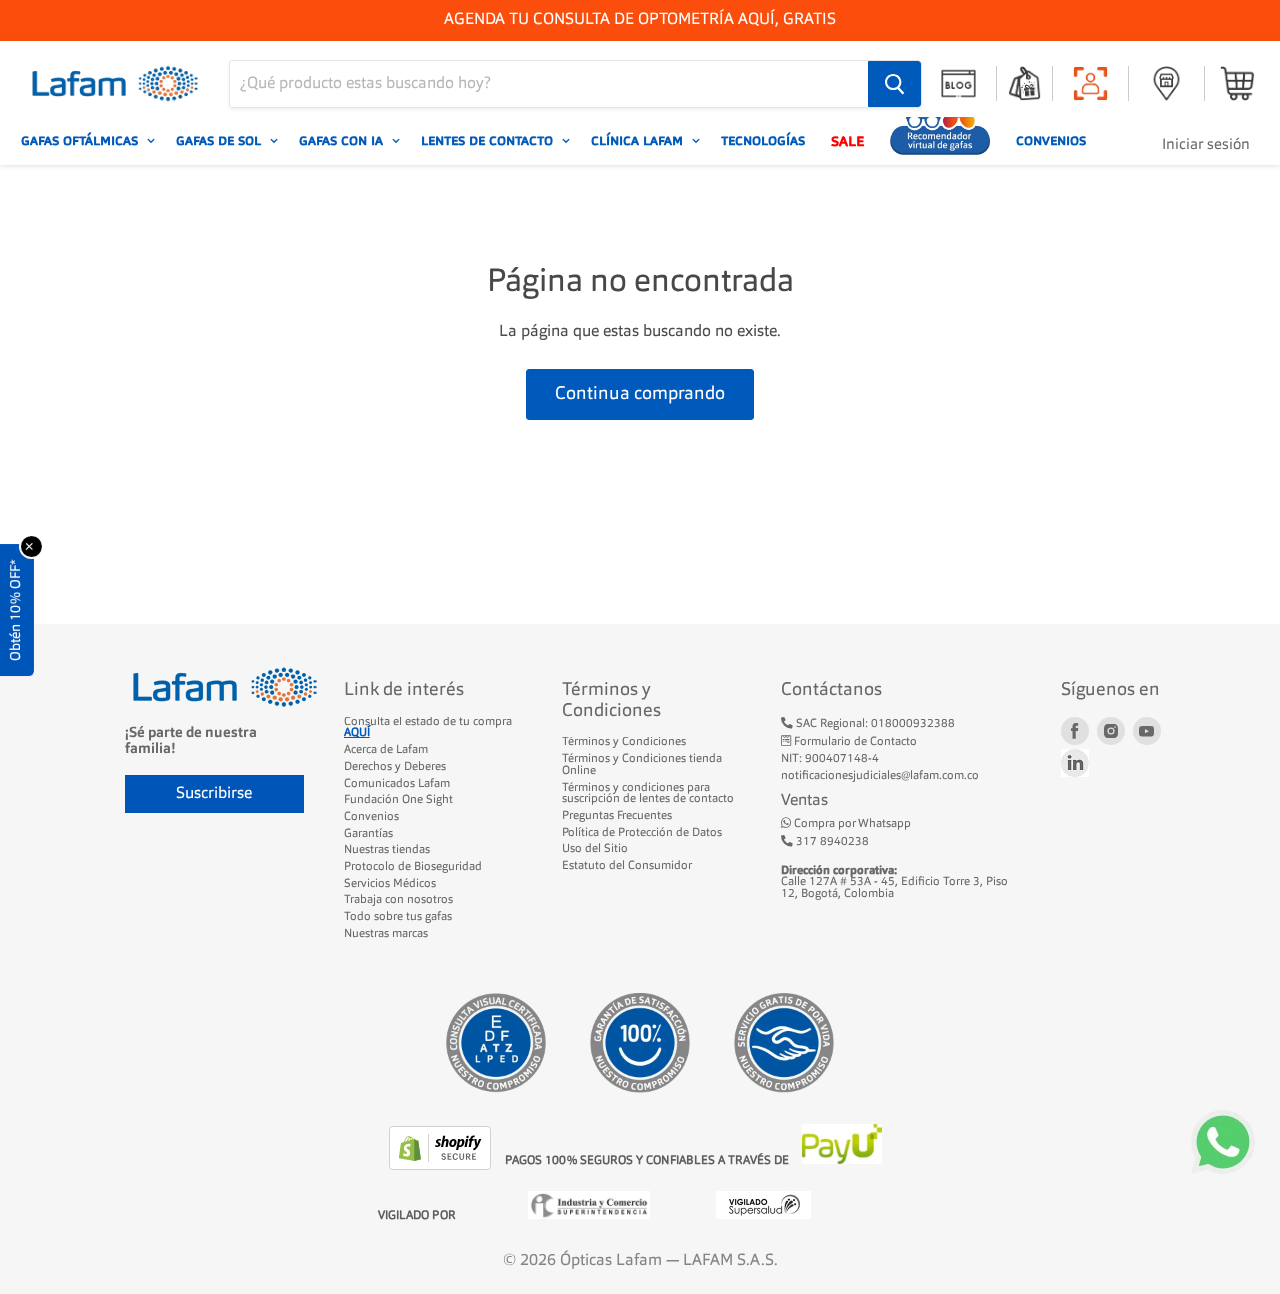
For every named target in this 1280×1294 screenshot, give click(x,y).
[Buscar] (894, 84)
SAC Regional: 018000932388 (874, 724)
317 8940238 (831, 842)
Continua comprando (640, 394)
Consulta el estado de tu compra (428, 728)
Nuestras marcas (386, 934)
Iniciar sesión (1206, 145)
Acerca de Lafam (386, 750)
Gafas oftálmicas (81, 141)
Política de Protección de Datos (642, 833)
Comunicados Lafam (397, 784)
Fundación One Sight (398, 800)
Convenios (1051, 141)
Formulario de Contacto (854, 742)
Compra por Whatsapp (851, 824)
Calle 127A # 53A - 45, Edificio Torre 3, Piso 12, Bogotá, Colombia (894, 882)
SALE (847, 141)
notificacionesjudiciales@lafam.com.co (880, 776)
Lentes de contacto (489, 141)
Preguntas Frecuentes (617, 816)
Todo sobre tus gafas (398, 917)
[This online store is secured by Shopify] (442, 1166)
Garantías (368, 834)
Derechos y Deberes (395, 767)
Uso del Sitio (595, 849)
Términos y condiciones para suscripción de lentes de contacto (648, 794)
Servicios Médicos (390, 884)
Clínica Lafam (639, 141)
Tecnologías (763, 141)
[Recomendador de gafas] (940, 141)
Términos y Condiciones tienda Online (642, 765)
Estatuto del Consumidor (627, 866)
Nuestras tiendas (387, 850)
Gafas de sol (220, 141)
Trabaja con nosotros (398, 900)
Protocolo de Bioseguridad (413, 867)
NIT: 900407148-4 (830, 759)
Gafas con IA (343, 141)
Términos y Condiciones (624, 742)
